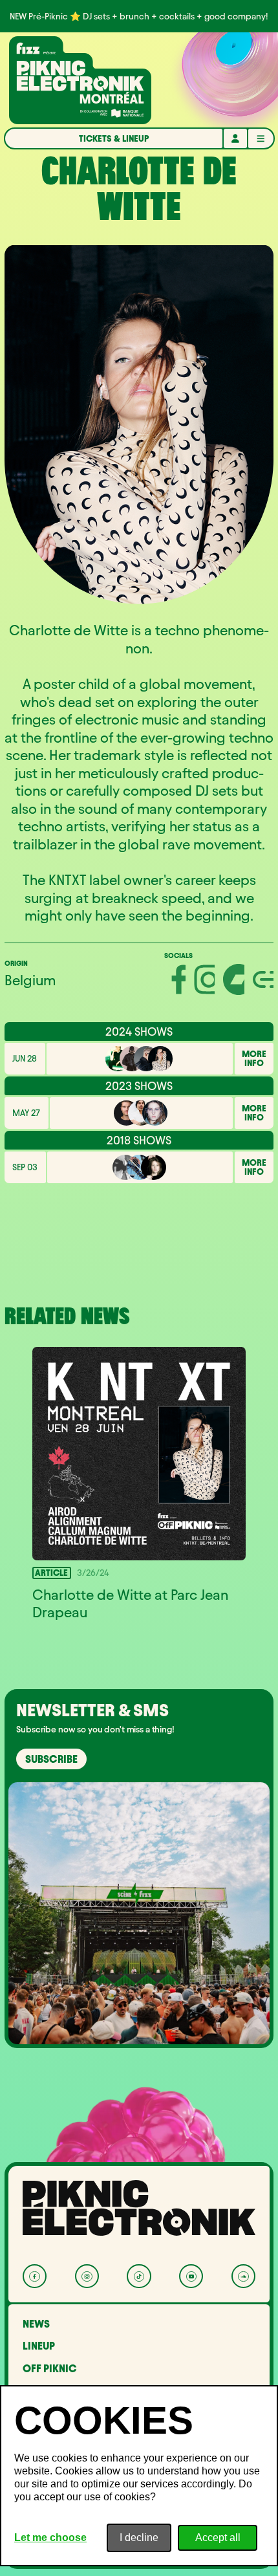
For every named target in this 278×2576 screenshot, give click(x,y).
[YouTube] (191, 2276)
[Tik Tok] (139, 2276)
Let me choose (50, 2538)
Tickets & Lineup (114, 139)
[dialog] (139, 2476)
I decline (139, 2538)
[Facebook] (35, 2276)
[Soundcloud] (243, 2276)
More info (254, 1059)
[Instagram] (87, 2276)
